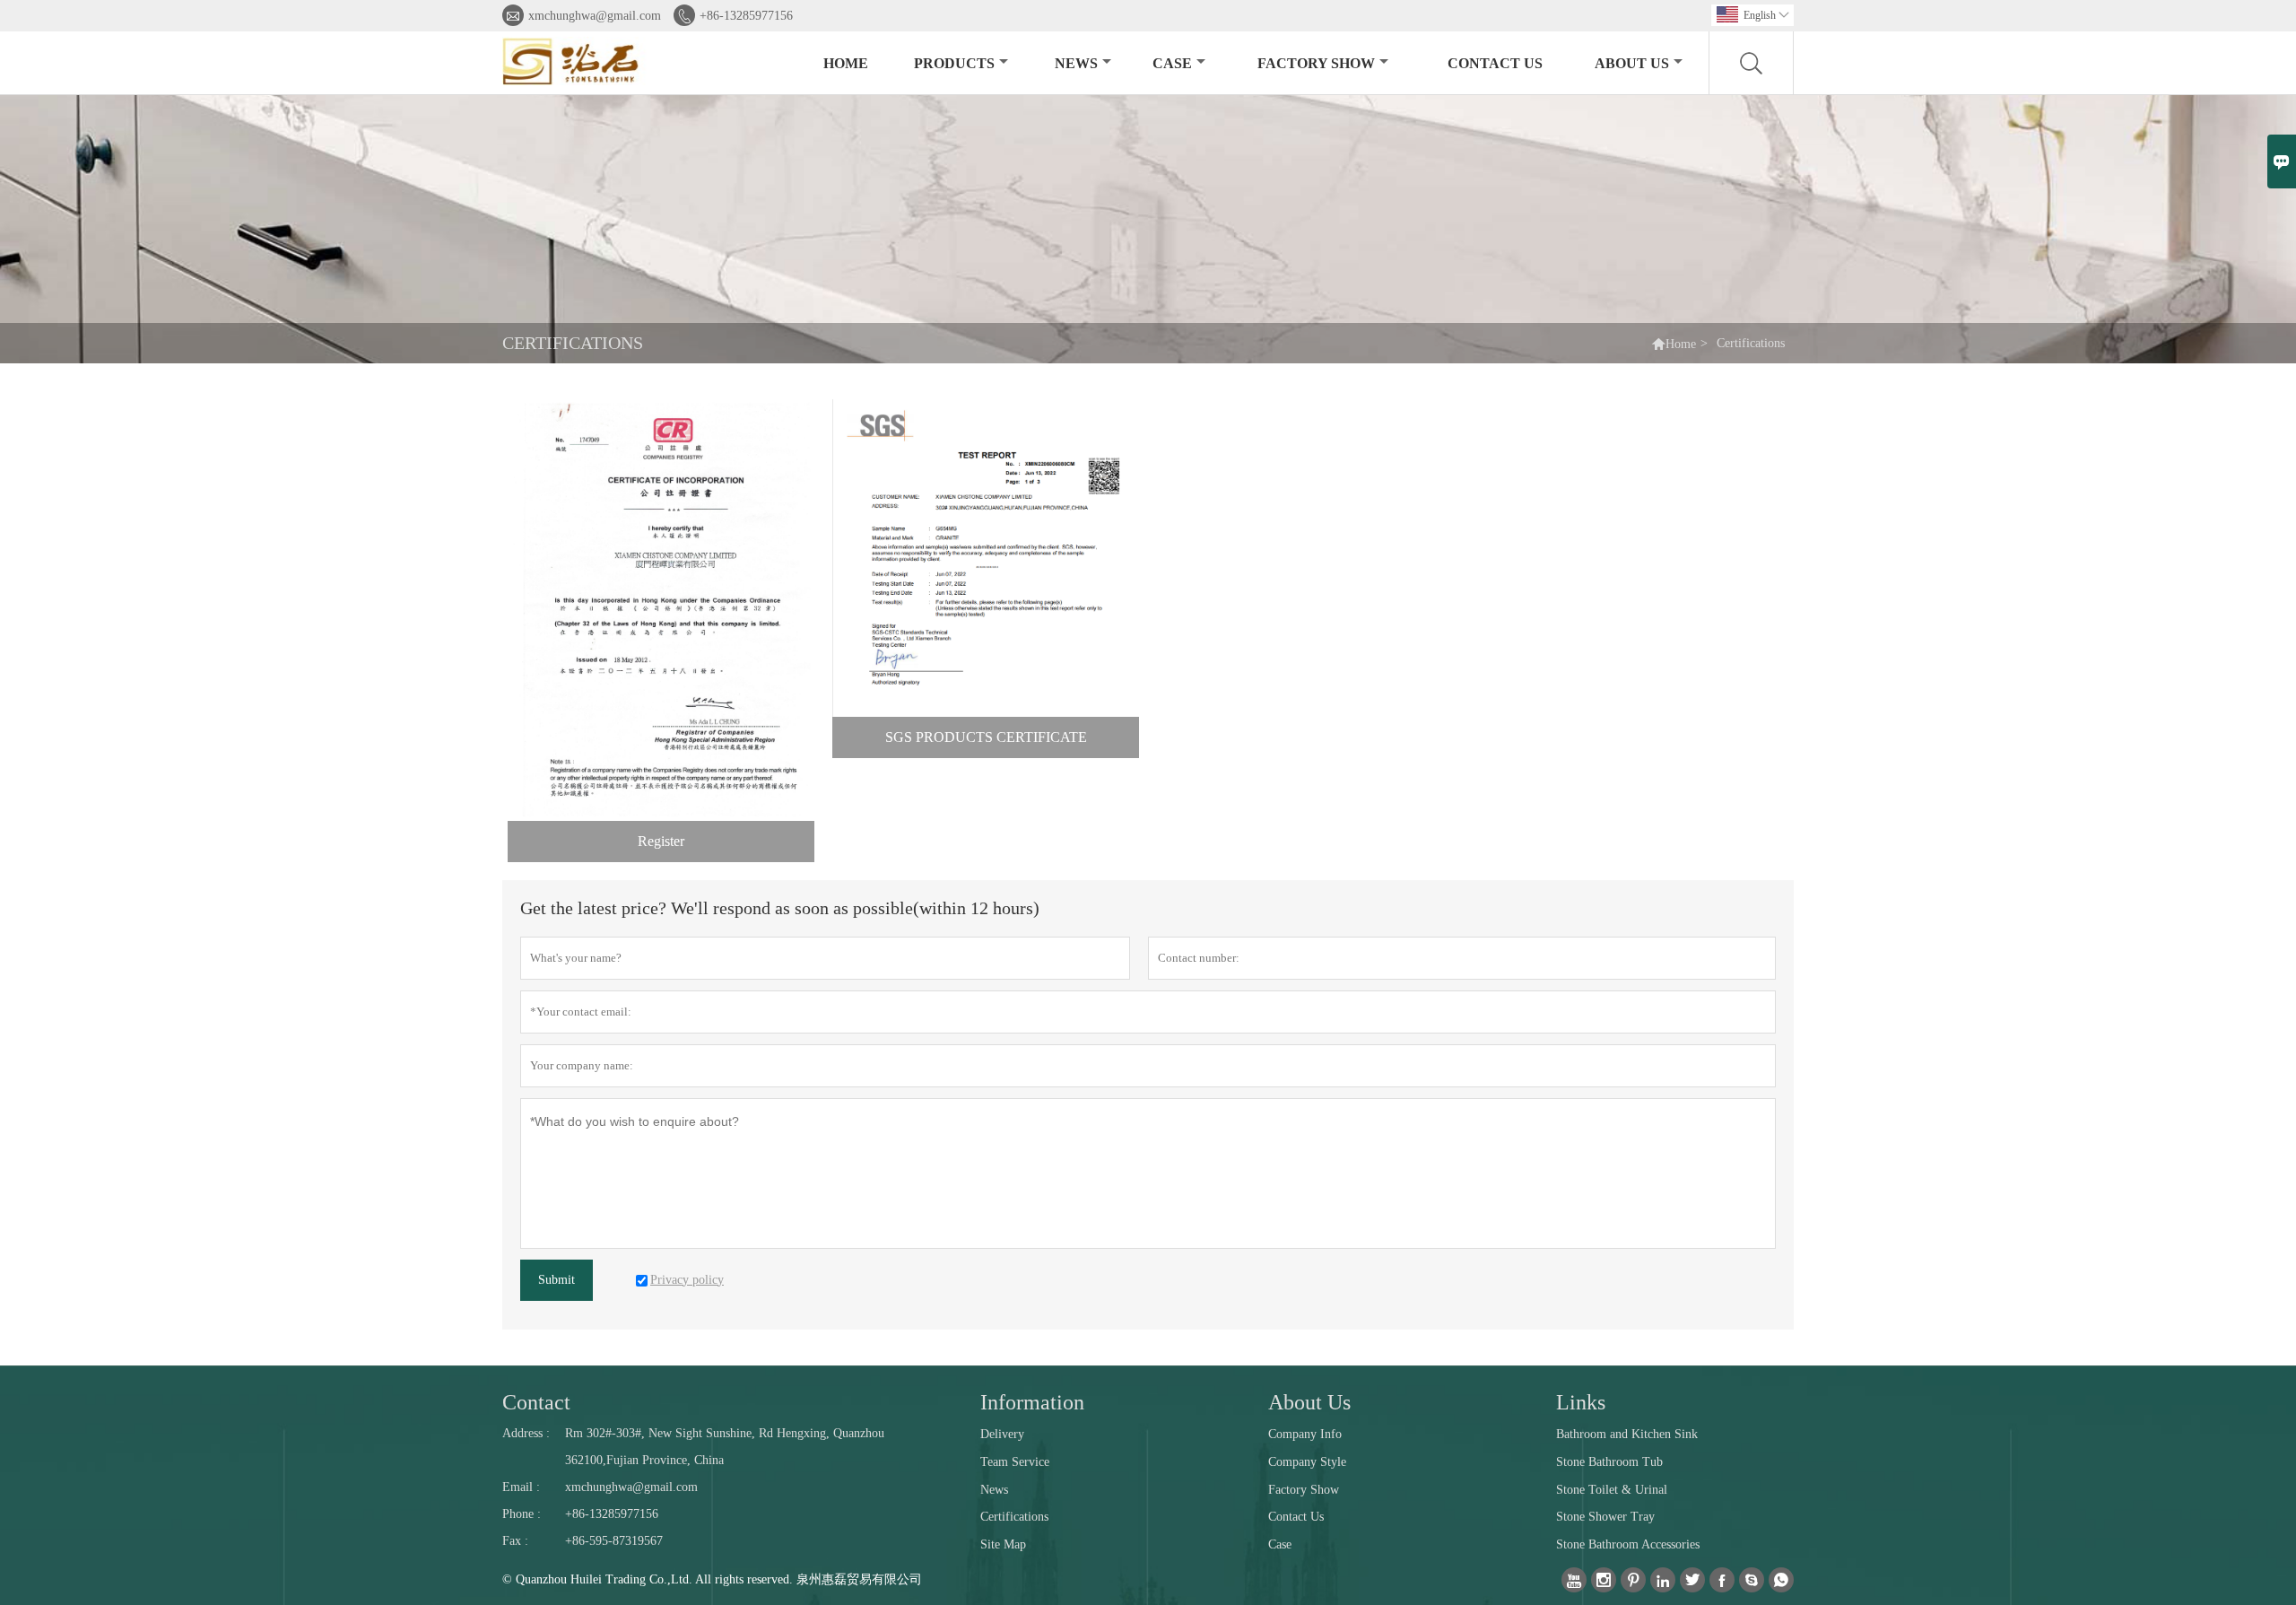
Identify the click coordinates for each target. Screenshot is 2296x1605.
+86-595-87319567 (614, 1541)
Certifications (1014, 1517)
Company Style (1307, 1462)
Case (1172, 63)
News (1076, 63)
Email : (521, 1487)
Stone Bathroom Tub (1609, 1462)
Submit (557, 1280)
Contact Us (1495, 63)
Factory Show (1316, 63)
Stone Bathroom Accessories (1628, 1544)
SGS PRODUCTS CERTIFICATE (986, 737)
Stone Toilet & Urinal (1612, 1490)
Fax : (515, 1541)
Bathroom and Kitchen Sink (1627, 1434)
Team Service (1015, 1462)
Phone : (522, 1514)
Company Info (1305, 1434)
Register (661, 841)
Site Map (1003, 1544)
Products (954, 63)
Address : (526, 1433)
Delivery (1002, 1434)
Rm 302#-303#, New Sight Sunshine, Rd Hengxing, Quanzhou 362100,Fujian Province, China (725, 1447)
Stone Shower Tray (1605, 1517)
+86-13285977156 (746, 16)
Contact (536, 1402)
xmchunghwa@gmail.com (595, 16)
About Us (1632, 63)
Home (846, 63)
